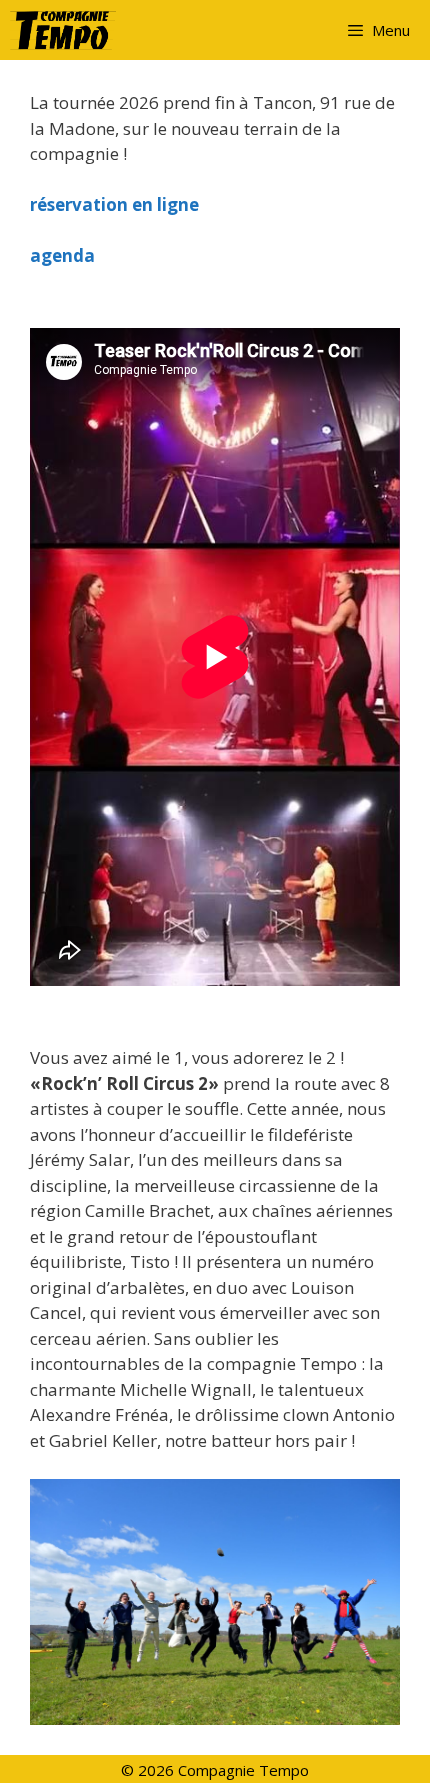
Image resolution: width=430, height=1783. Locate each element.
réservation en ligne (114, 204)
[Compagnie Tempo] (68, 30)
